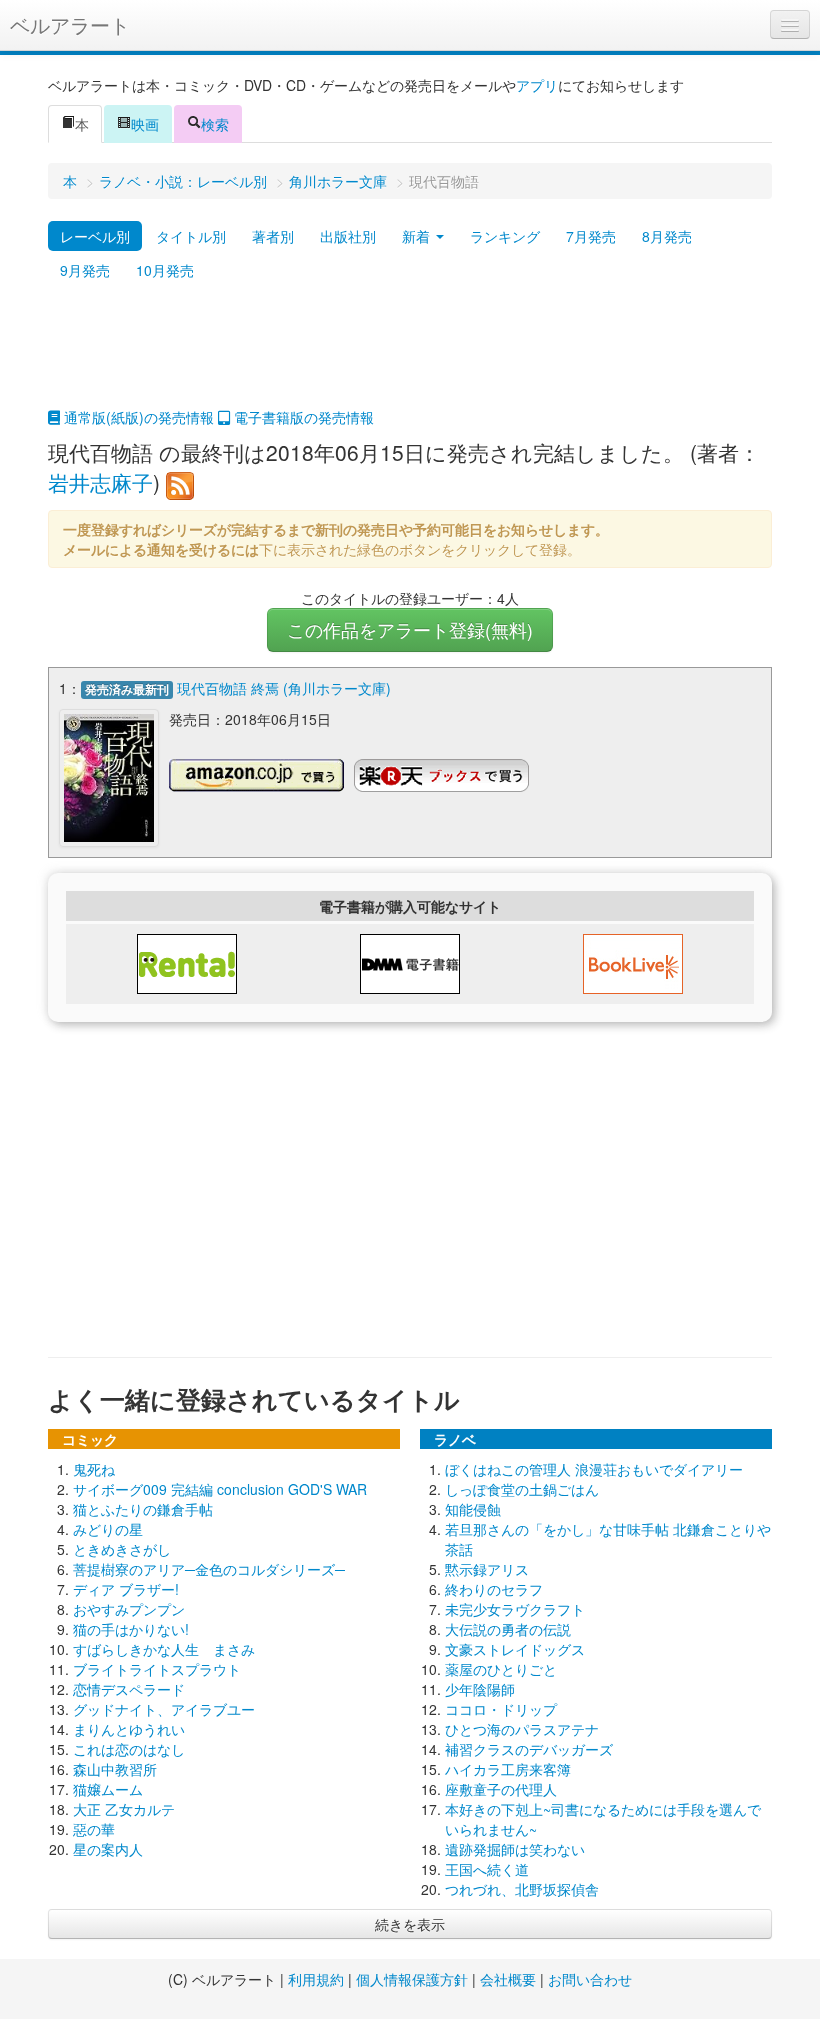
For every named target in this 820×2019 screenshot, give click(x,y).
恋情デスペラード (129, 1689)
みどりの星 (108, 1529)
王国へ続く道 (487, 1869)
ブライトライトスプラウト (157, 1669)
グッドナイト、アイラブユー (164, 1709)
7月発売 (591, 236)
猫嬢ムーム (108, 1789)
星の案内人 (108, 1849)
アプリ (537, 85)
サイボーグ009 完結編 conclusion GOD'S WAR (220, 1489)
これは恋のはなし (129, 1749)
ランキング (505, 236)
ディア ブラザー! (126, 1589)
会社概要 (508, 1979)
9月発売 (85, 270)
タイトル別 (191, 236)
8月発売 (667, 236)
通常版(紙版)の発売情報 (137, 417)
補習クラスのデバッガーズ (529, 1749)
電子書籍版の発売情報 (302, 417)
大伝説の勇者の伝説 (508, 1629)
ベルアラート (70, 24)
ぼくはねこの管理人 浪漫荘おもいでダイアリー (594, 1469)
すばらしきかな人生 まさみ (164, 1649)
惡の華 (94, 1829)
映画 (145, 124)
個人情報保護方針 (412, 1979)
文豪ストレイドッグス (515, 1649)
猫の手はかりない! (131, 1629)
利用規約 (316, 1979)
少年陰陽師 (480, 1689)
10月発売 (165, 270)
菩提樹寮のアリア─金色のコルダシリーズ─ (209, 1569)
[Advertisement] (410, 357)
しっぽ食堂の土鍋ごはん (522, 1489)
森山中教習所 (115, 1769)
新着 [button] (418, 236)
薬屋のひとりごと (501, 1669)
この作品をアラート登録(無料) (410, 629)
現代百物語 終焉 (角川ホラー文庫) (284, 688)
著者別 (273, 236)
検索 (215, 124)
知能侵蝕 (473, 1509)
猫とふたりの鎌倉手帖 (143, 1509)
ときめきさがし (122, 1549)
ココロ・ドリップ (501, 1709)
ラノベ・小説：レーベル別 (183, 181)
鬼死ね (94, 1469)
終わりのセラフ (494, 1589)
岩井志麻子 (100, 482)
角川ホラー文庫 (338, 181)
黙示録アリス (487, 1569)
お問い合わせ (590, 1979)
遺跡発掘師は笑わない (515, 1849)
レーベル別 (95, 236)
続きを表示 (410, 1924)
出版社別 (348, 236)
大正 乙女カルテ (124, 1809)
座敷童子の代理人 (501, 1789)
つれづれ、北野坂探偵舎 (522, 1889)
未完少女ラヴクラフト (515, 1609)
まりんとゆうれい (129, 1729)
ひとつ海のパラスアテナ (522, 1729)
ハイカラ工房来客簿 (508, 1769)
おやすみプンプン (129, 1609)
